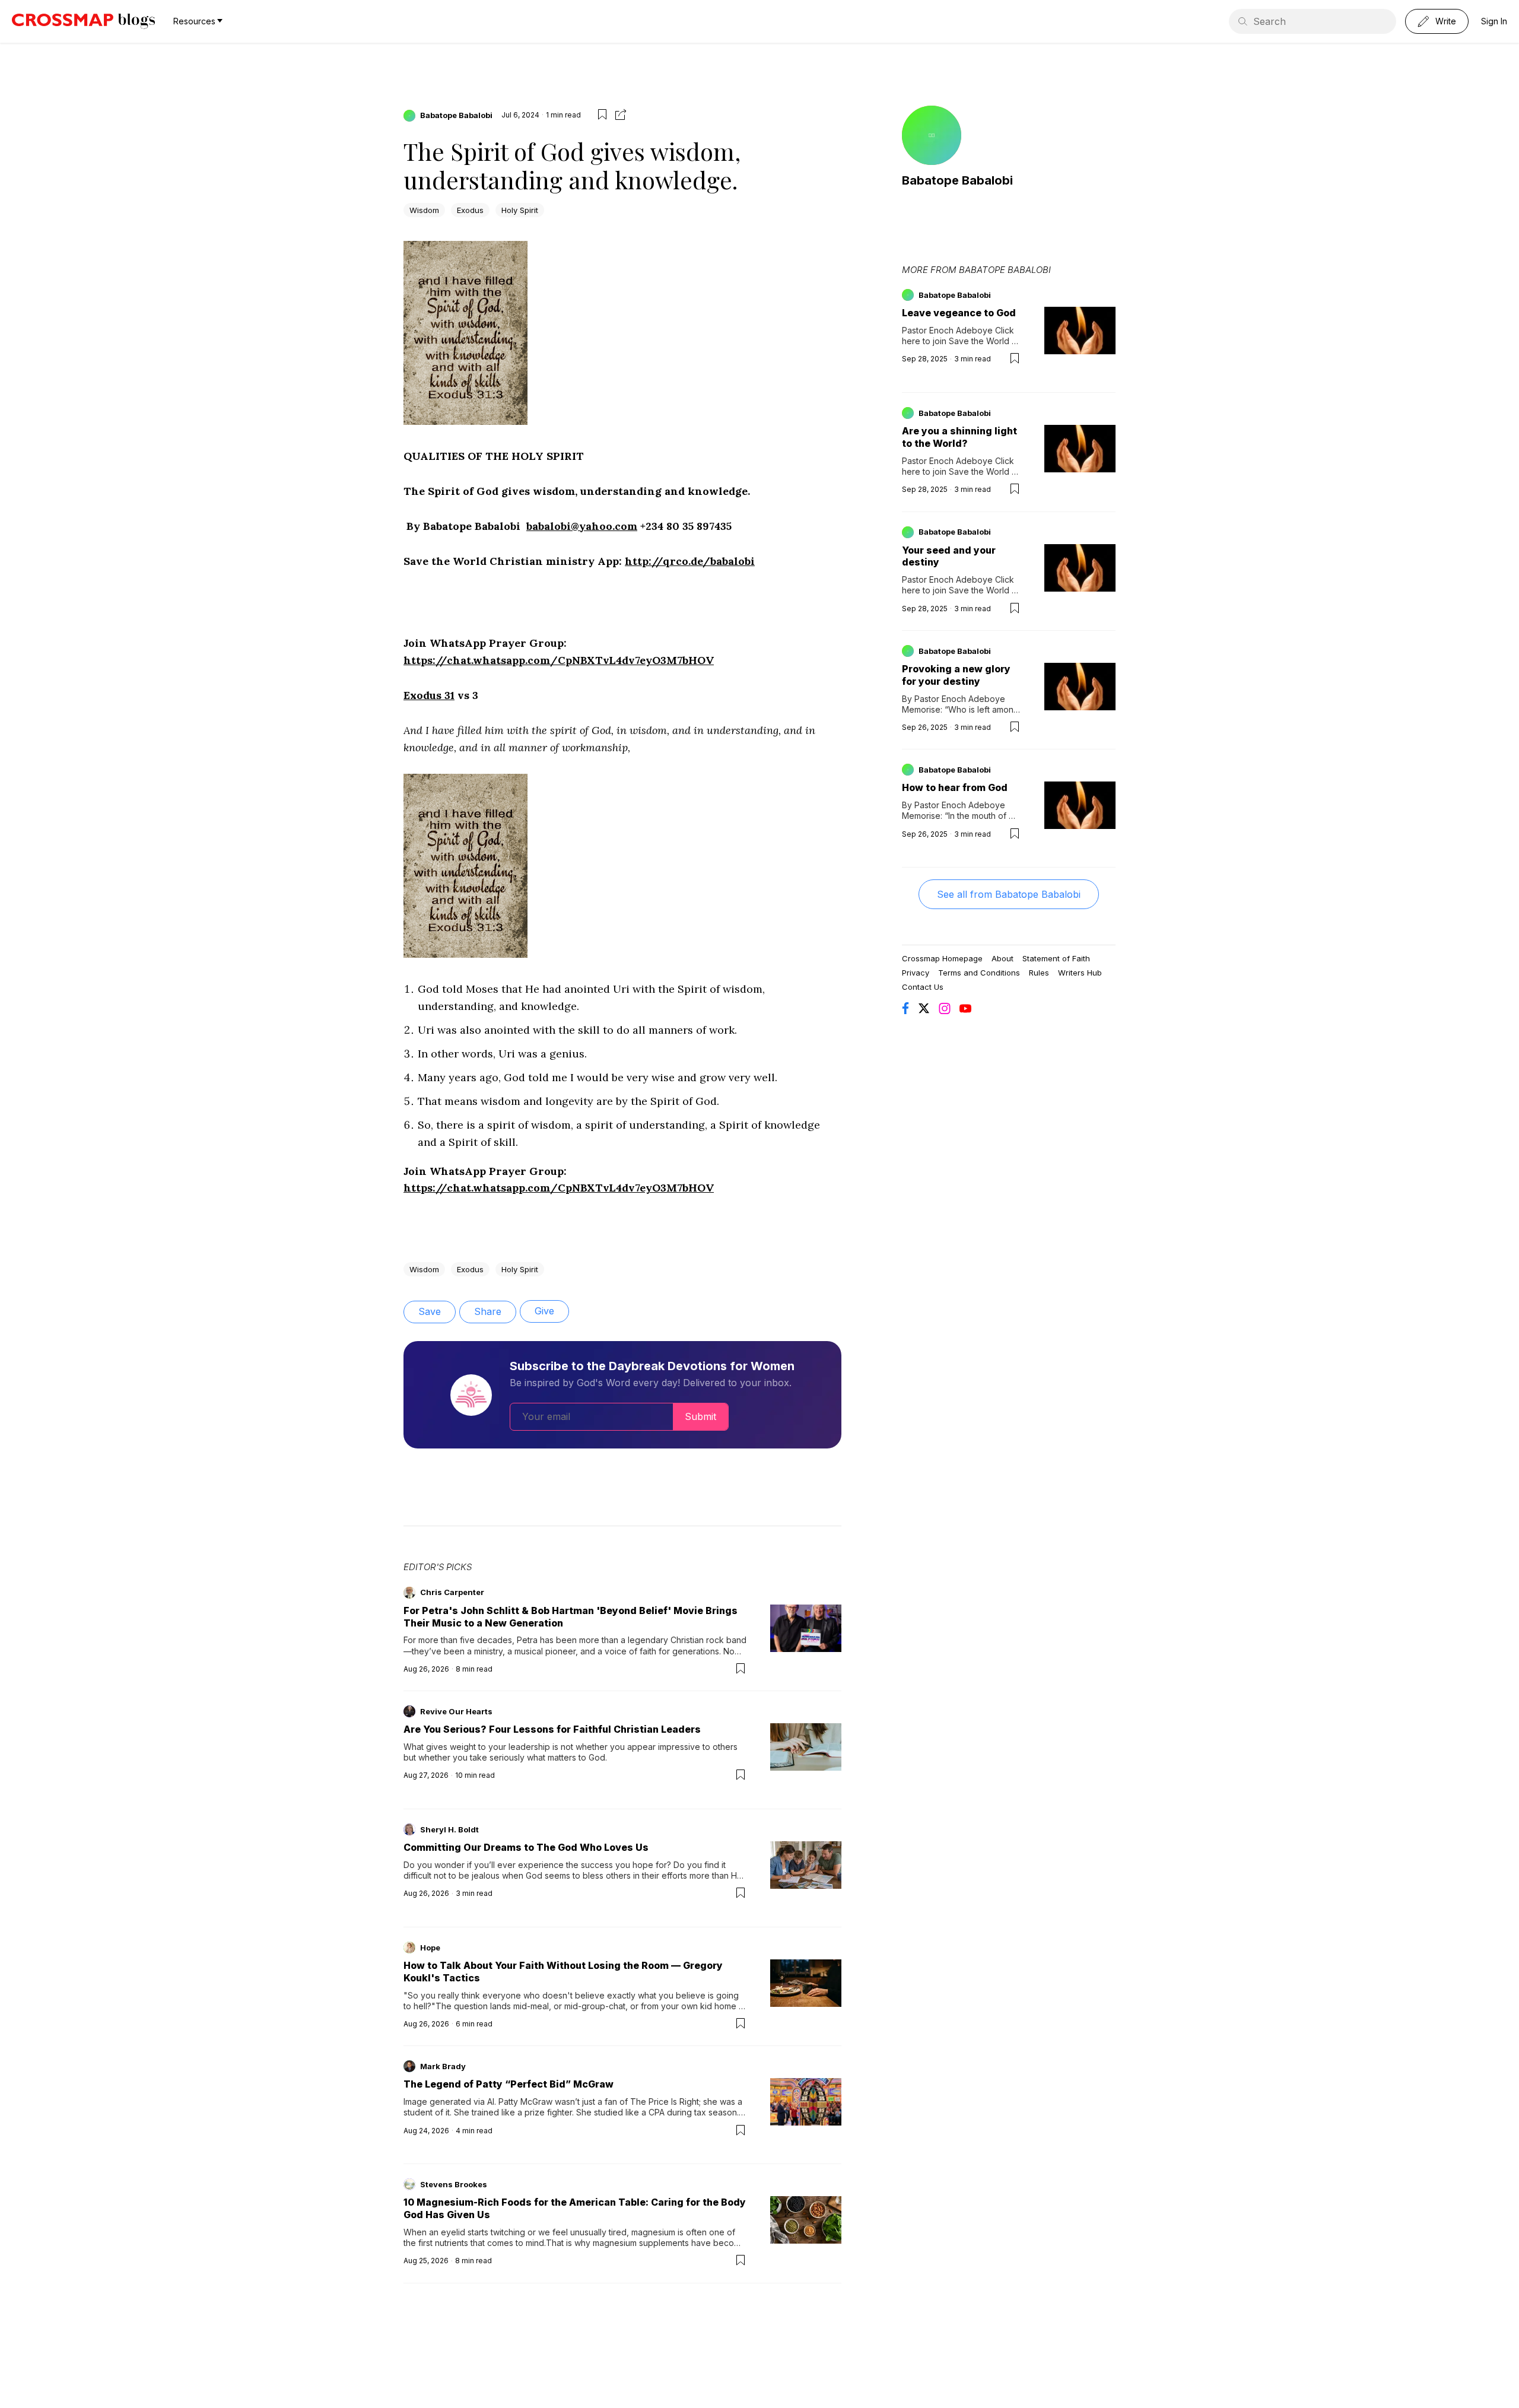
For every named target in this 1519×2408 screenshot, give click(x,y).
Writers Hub (1080, 973)
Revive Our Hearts (456, 1711)
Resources (194, 21)
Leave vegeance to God (959, 313)
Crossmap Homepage (942, 958)
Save (430, 1311)
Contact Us (923, 987)
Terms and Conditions (979, 973)
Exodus (470, 210)
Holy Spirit (520, 210)
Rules (1039, 973)
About (1002, 958)
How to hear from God (955, 787)
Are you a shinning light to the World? (959, 437)
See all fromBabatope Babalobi (1009, 894)
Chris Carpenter (452, 1592)
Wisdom (424, 210)
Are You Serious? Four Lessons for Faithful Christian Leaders (552, 1729)
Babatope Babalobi (456, 115)
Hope (430, 1948)
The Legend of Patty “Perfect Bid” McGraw (509, 2084)
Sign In (1494, 21)
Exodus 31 (429, 695)
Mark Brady (443, 2066)
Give (544, 1311)
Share (488, 1311)
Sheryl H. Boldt (449, 1829)
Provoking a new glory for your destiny (956, 675)
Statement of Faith (1056, 958)
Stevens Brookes (454, 2184)
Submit (700, 1416)
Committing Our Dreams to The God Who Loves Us (526, 1847)
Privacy (916, 973)
